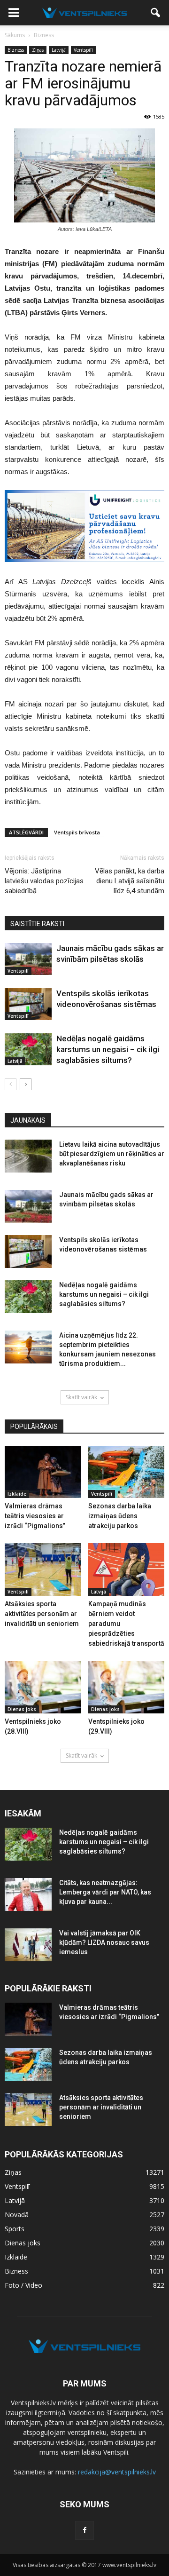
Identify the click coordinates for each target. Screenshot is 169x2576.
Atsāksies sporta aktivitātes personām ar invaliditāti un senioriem (42, 1614)
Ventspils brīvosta (77, 832)
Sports (15, 2229)
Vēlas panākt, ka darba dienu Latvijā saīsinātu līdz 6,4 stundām (130, 881)
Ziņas (38, 50)
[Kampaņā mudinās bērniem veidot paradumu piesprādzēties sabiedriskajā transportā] (127, 1569)
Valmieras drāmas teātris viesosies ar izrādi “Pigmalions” (35, 1516)
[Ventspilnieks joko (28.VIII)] (43, 1687)
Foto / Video (23, 2285)
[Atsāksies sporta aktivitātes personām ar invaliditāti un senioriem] (43, 1569)
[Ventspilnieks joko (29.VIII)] (127, 1687)
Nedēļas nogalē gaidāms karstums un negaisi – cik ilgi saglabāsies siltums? (108, 1049)
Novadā (17, 2215)
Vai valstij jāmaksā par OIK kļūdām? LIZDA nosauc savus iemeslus (104, 1942)
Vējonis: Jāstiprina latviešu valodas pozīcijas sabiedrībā (44, 881)
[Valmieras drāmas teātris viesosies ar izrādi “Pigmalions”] (43, 1472)
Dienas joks (22, 1709)
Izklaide (17, 1494)
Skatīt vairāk (81, 1397)
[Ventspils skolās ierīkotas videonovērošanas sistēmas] (28, 1004)
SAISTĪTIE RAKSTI (37, 924)
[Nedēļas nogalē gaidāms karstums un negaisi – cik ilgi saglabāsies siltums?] (28, 1050)
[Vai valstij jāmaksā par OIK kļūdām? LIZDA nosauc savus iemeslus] (28, 1945)
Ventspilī (83, 50)
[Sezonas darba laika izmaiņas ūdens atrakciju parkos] (127, 1472)
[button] (156, 13)
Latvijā (59, 50)
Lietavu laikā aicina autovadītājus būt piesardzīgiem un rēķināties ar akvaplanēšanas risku (112, 1154)
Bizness (16, 50)
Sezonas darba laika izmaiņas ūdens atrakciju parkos (120, 1516)
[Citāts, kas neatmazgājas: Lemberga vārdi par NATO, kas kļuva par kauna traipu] (28, 1894)
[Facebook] (84, 2530)
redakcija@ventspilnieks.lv (117, 2472)
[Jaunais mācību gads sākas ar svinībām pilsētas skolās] (28, 959)
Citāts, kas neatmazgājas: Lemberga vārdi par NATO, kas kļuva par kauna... (105, 1892)
